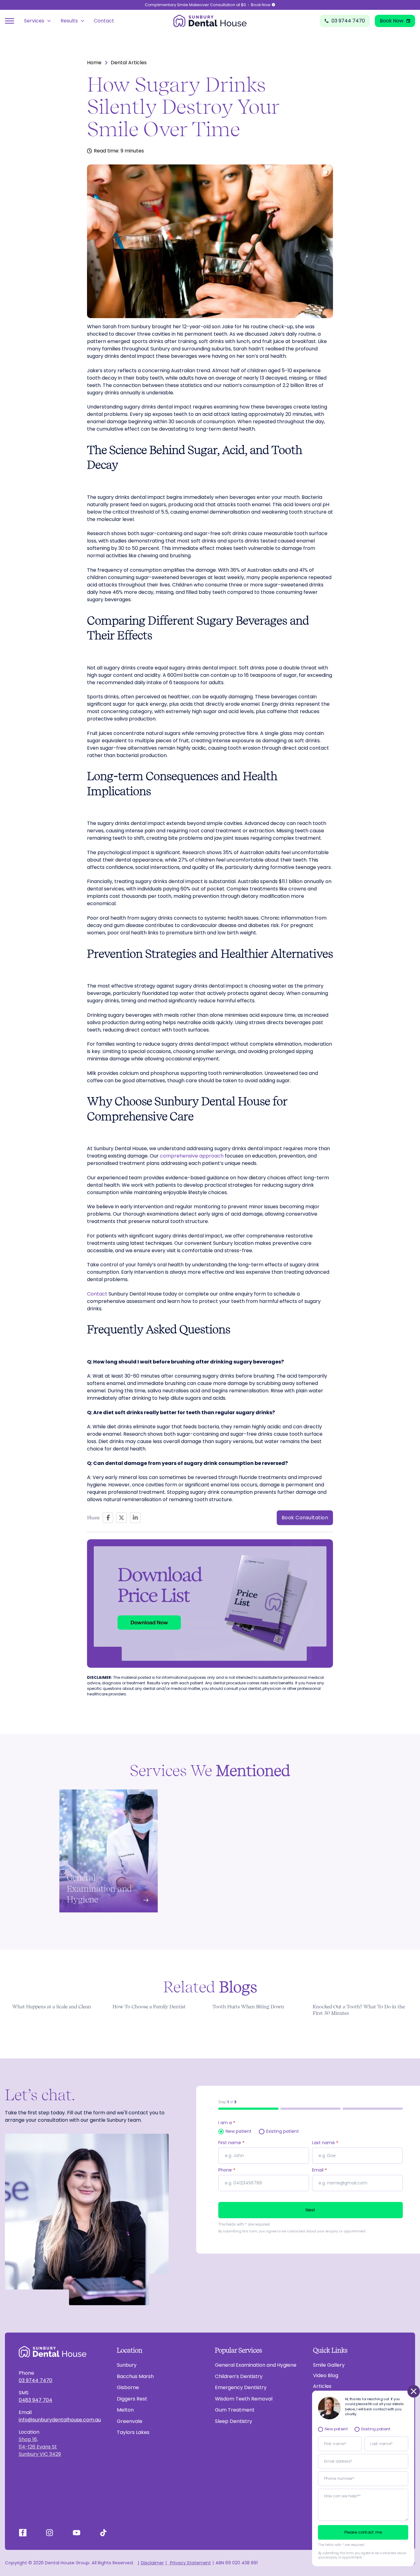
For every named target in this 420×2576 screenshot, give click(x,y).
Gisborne (128, 2387)
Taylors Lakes (133, 2432)
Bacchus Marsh (135, 2376)
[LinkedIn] (135, 1518)
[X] (121, 1518)
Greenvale (130, 2421)
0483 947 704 (36, 2400)
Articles (322, 2386)
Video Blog (326, 2375)
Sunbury (127, 2365)
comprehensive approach (192, 1156)
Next (311, 2210)
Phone (227, 2170)
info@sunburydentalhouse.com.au (60, 2420)
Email (319, 2170)
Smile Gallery (329, 2365)
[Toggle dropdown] (49, 21)
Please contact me (363, 2532)
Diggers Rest (132, 2399)
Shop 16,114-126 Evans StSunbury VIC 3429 (40, 2447)
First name (231, 2143)
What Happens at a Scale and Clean (52, 2007)
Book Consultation (305, 1518)
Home (94, 63)
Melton (125, 2410)
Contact (104, 21)
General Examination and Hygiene (256, 2365)
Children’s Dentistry (239, 2376)
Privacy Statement (190, 2563)
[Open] (10, 21)
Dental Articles (129, 63)
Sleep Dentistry (234, 2421)
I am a (227, 2123)
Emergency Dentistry (241, 2387)
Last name (325, 2143)
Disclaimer (152, 2563)
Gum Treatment (235, 2410)
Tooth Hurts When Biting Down (248, 2007)
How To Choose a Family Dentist (149, 2007)
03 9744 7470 (36, 2380)
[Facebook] (108, 1518)
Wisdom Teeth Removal (244, 2399)
